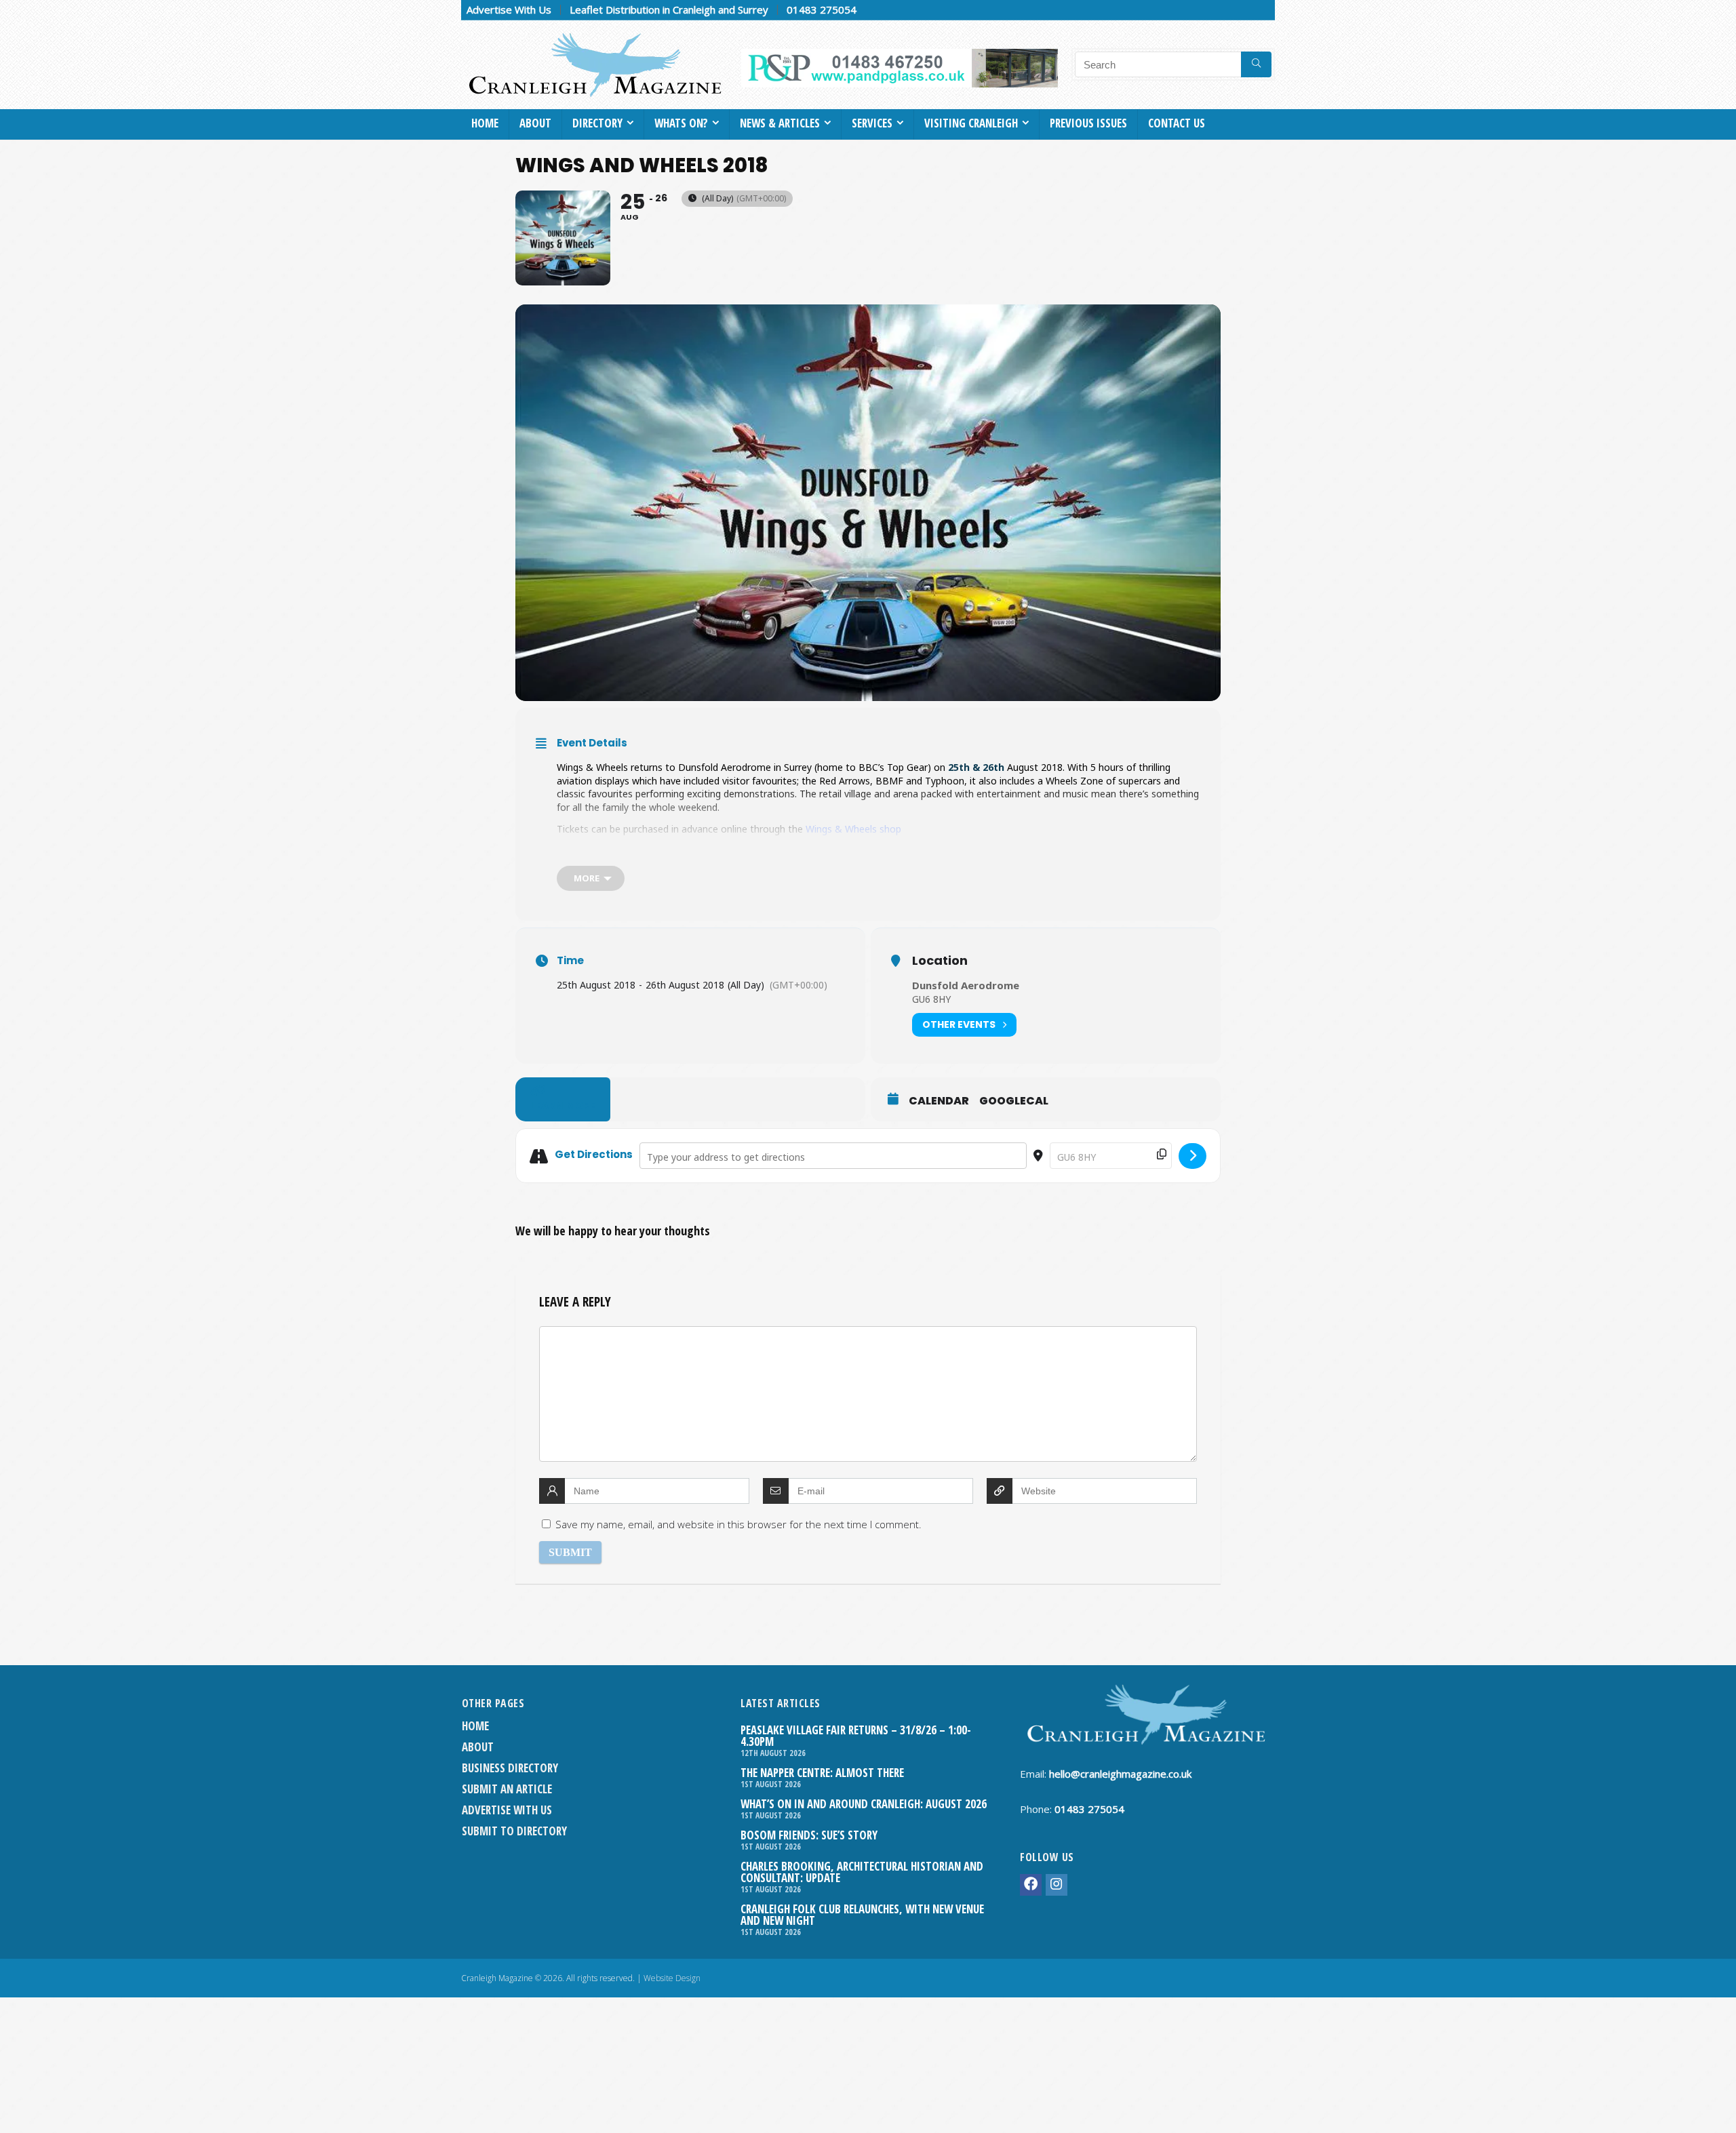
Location (940, 960)
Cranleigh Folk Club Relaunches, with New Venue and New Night (862, 1915)
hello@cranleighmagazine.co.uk (1120, 1774)
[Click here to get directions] (1192, 1156)
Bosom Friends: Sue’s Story (809, 1835)
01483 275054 (822, 9)
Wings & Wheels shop (853, 829)
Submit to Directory (514, 1831)
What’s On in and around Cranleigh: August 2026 (864, 1804)
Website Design (672, 1978)
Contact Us (1177, 123)
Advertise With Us (509, 9)
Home (485, 123)
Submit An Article (507, 1789)
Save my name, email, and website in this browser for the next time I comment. (738, 1524)
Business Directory (510, 1768)
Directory (597, 123)
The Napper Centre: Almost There (822, 1773)
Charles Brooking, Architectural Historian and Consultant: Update (862, 1872)
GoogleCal (1014, 1101)
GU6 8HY (931, 999)
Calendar (939, 1101)
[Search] (1256, 64)
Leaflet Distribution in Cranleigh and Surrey (669, 9)
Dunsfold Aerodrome (966, 985)
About (535, 123)
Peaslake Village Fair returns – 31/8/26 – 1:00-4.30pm (856, 1736)
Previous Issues (1088, 123)
